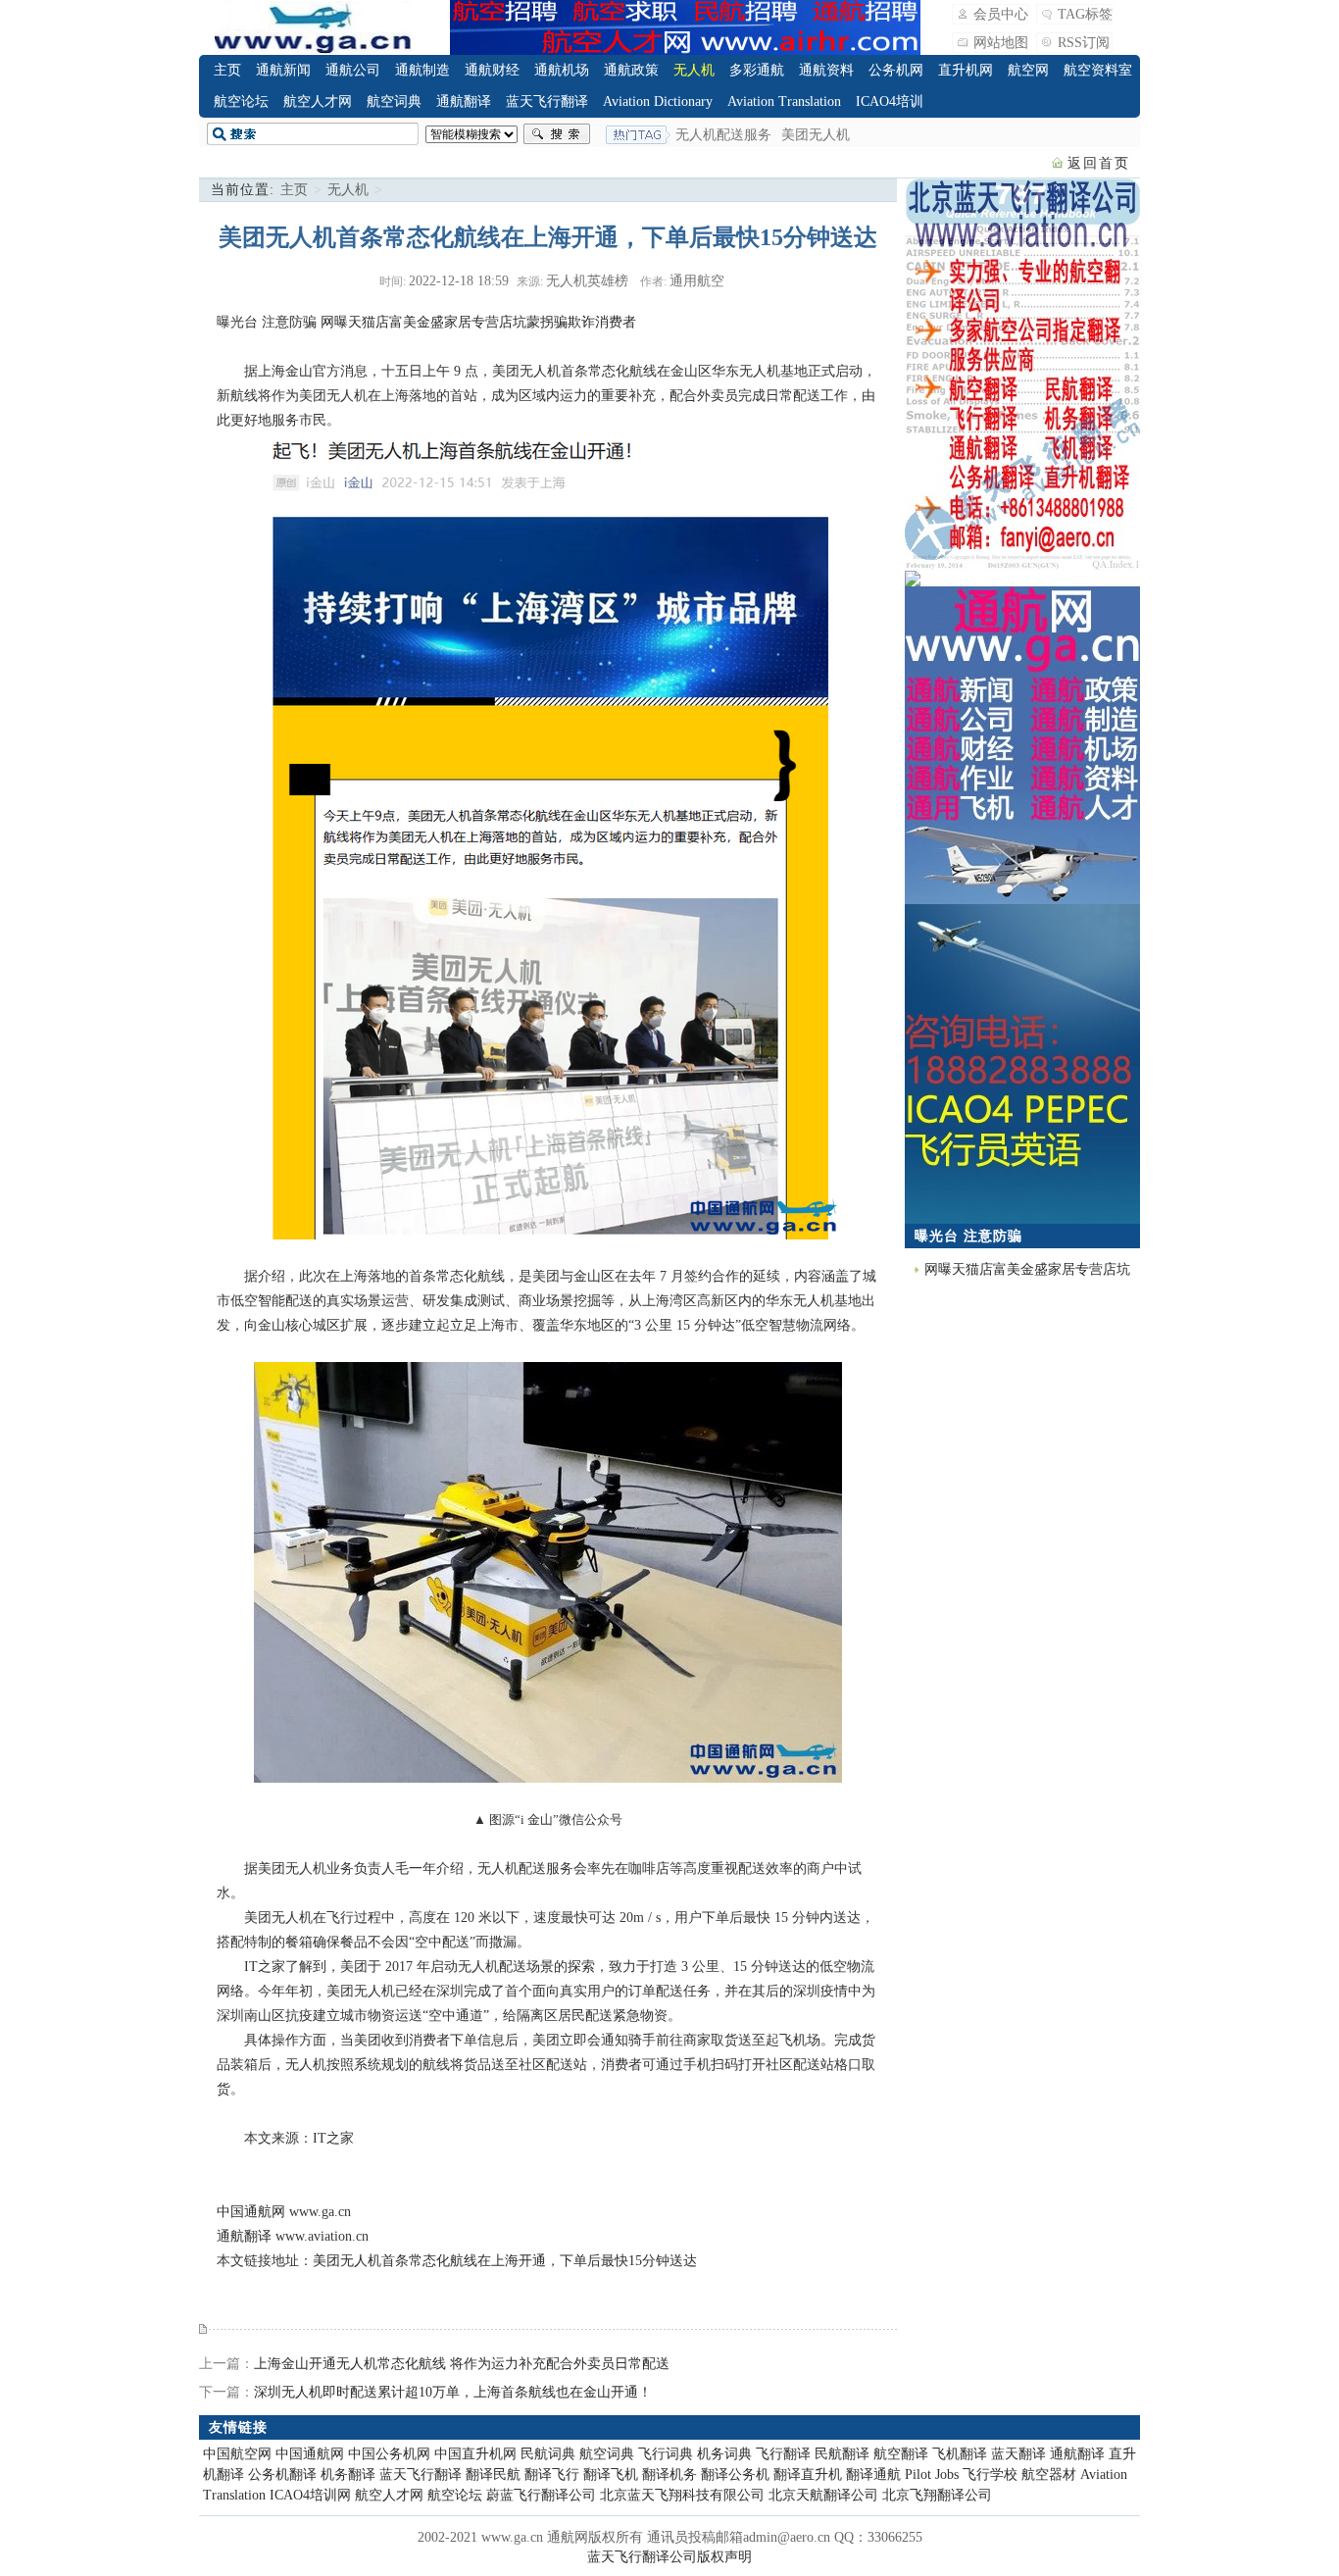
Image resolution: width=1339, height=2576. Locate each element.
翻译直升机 (808, 2475)
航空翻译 (901, 2454)
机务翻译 (348, 2475)
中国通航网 (251, 2212)
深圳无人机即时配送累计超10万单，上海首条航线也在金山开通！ (453, 2392)
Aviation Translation (784, 101)
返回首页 (1099, 163)
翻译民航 (493, 2475)
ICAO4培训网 (310, 2495)
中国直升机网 (475, 2454)
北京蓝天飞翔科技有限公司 (682, 2495)
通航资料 (826, 70)
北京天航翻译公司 (823, 2495)
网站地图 (1001, 43)
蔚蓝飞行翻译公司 (541, 2495)
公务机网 (896, 70)
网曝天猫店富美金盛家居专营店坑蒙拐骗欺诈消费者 (478, 322)
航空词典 (394, 101)
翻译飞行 (552, 2475)
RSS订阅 (1084, 43)
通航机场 (562, 70)
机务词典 (724, 2454)
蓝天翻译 (1018, 2454)
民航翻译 (842, 2454)
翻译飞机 (611, 2475)
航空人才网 (318, 101)
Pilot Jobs (932, 2475)
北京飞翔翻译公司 (937, 2495)
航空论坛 (241, 101)
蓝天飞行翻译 (547, 101)
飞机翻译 (960, 2454)
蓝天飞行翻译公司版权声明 (669, 2557)
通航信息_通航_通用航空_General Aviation (313, 27)
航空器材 (1049, 2475)
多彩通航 (757, 70)
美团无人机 (816, 135)
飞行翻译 (783, 2454)
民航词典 (548, 2454)
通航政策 (631, 70)
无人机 (694, 70)
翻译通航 (873, 2475)
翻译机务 (669, 2475)
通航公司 (353, 70)
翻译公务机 (735, 2475)
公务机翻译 (282, 2475)
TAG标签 (1085, 14)
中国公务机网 (389, 2454)
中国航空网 (237, 2454)
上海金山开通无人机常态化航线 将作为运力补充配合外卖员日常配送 (462, 2364)
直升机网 (966, 70)
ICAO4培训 (890, 101)
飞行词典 (666, 2454)
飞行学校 (990, 2475)
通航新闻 (283, 70)
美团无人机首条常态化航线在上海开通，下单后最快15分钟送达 (505, 2261)
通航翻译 (464, 101)
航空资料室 (1098, 70)
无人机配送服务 (723, 135)
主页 (227, 70)
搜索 (557, 134)
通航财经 (492, 70)
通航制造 (422, 70)
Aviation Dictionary (658, 101)
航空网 (1028, 70)
